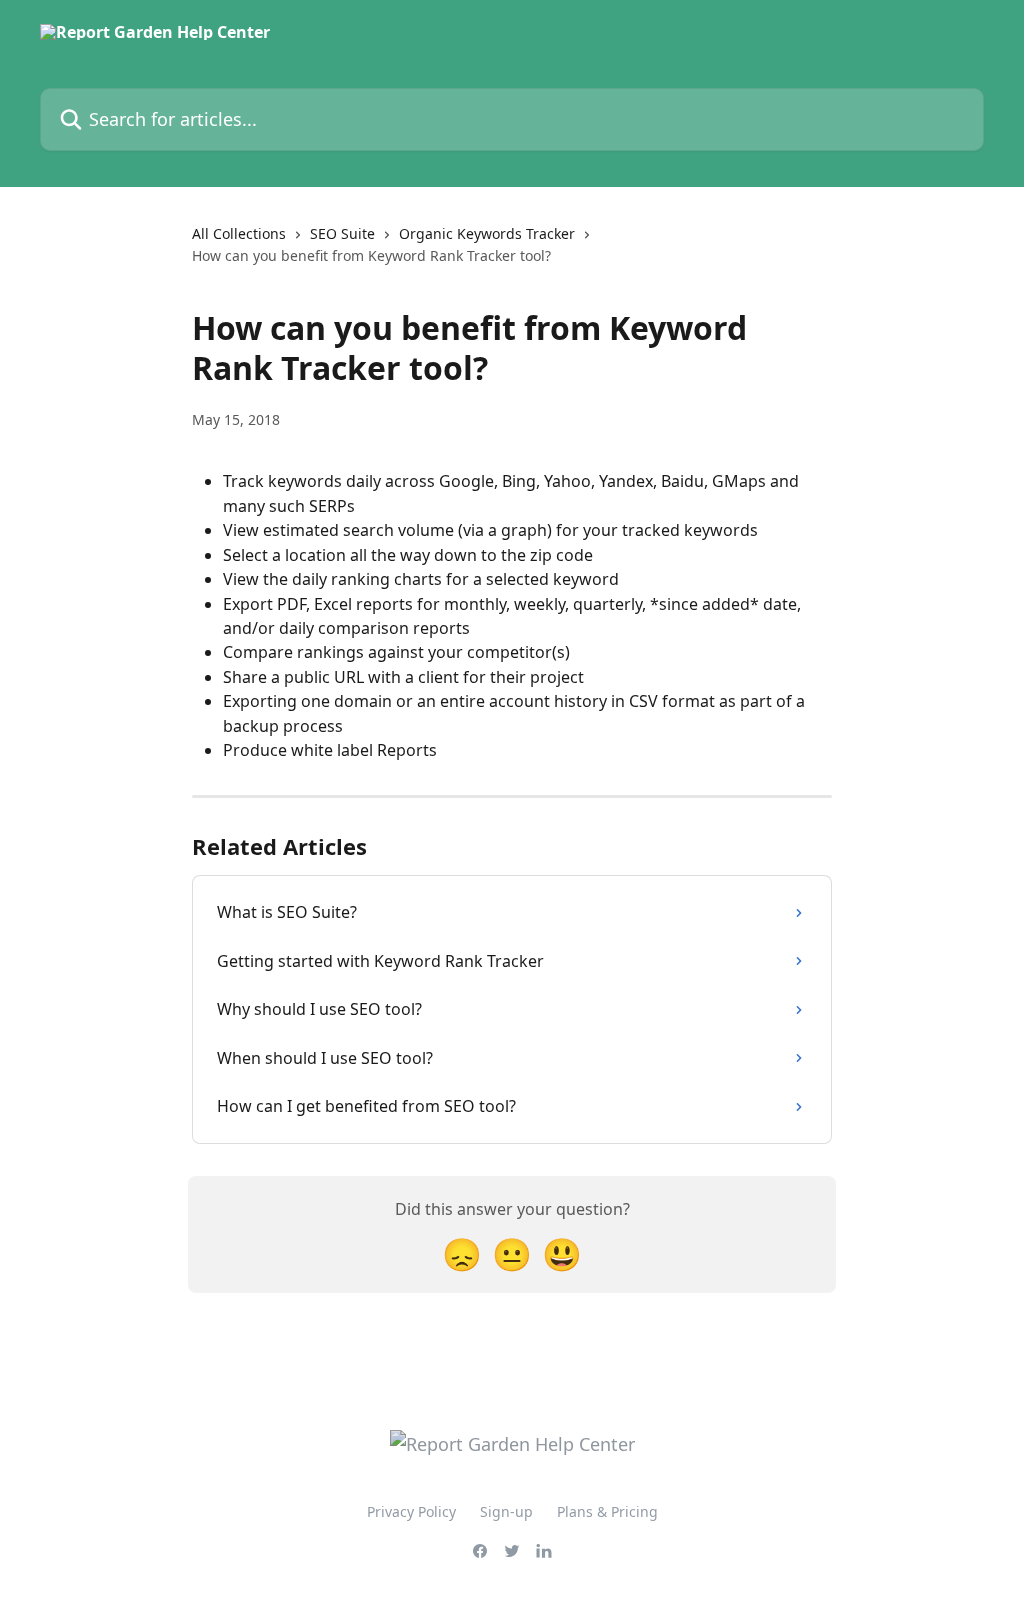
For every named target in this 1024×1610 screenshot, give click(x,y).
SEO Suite (342, 233)
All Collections (239, 233)
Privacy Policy (411, 1511)
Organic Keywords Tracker (487, 233)
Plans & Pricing (607, 1511)
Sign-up (506, 1511)
